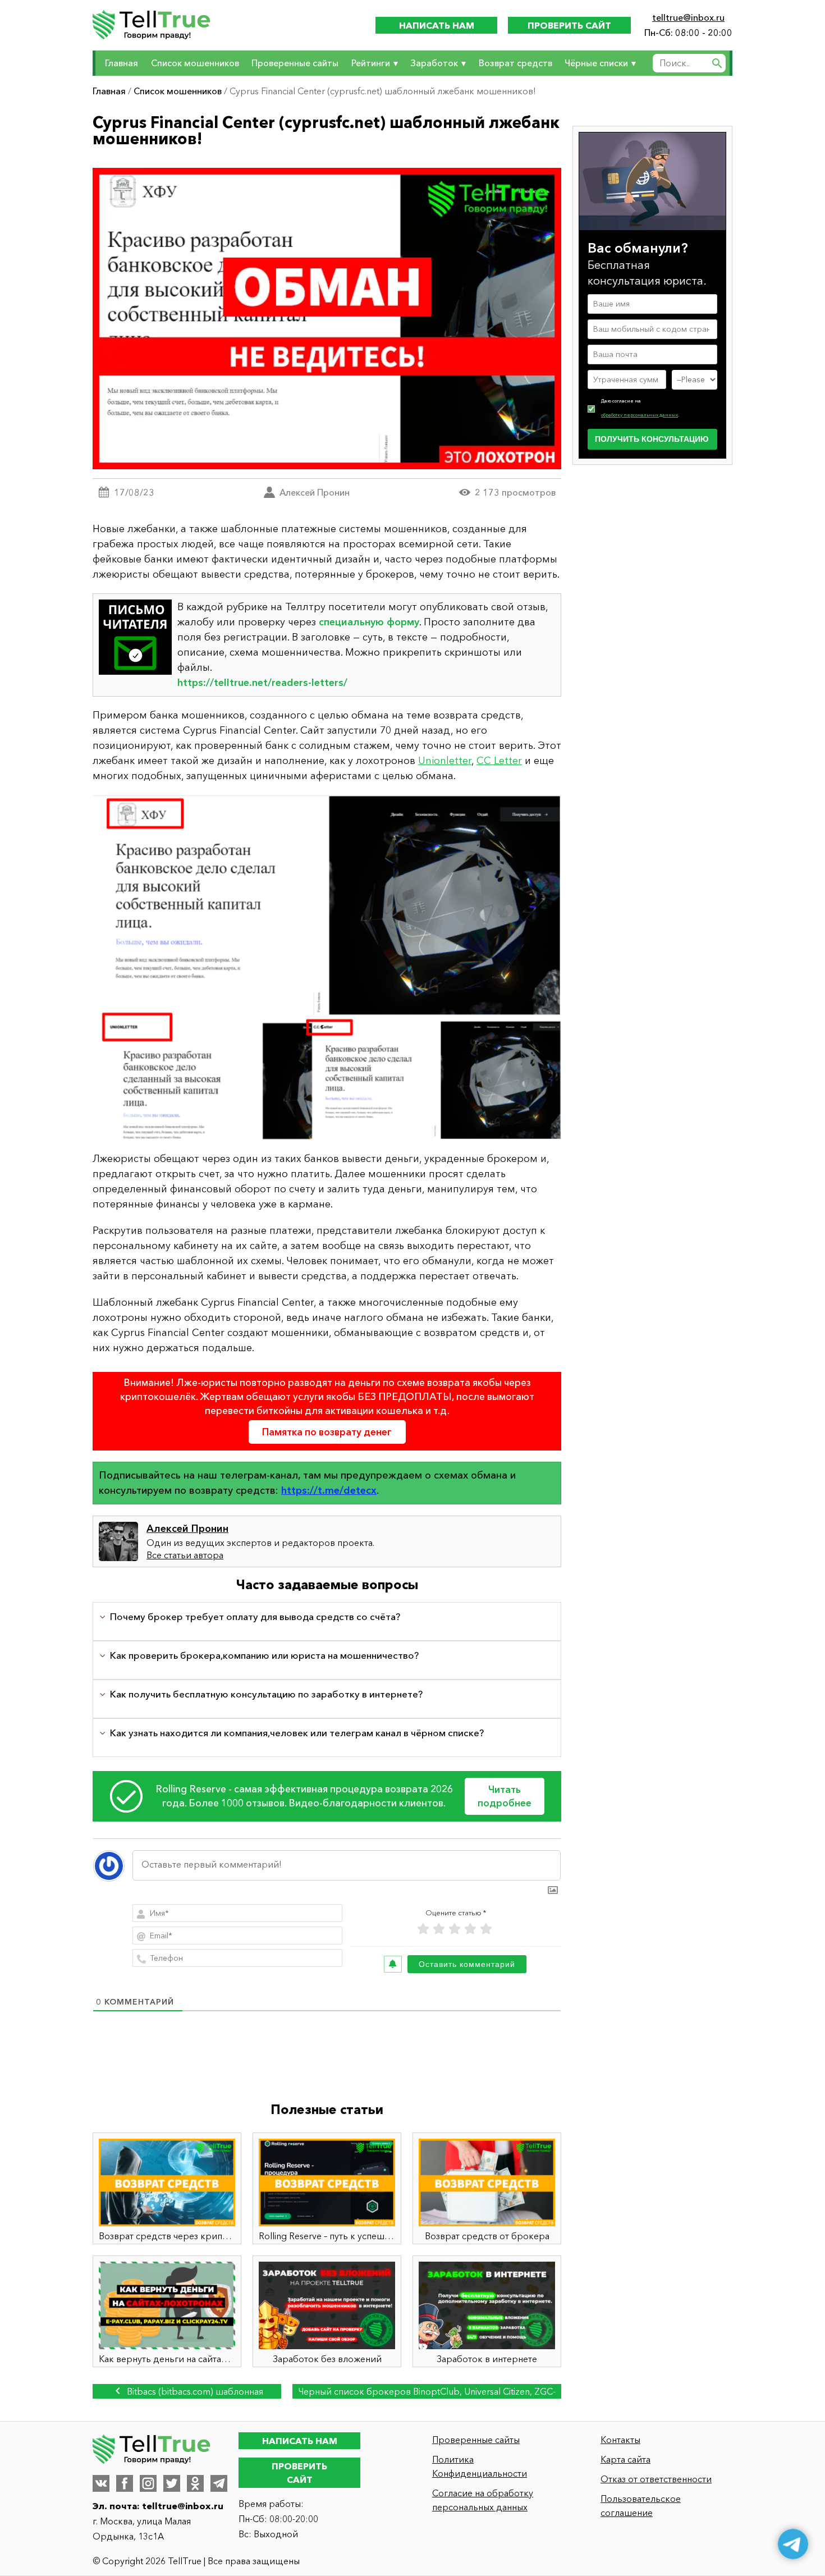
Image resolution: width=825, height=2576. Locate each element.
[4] (470, 1929)
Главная (122, 63)
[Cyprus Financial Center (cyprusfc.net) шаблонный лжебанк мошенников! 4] (327, 968)
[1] (423, 1929)
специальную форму (369, 622)
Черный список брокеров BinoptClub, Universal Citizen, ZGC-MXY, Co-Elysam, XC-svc (427, 2392)
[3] (455, 1929)
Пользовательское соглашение (641, 2506)
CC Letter (499, 761)
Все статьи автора (185, 1555)
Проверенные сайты (295, 63)
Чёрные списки (596, 63)
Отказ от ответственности (656, 2479)
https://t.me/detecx (329, 1490)
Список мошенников (195, 63)
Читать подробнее (505, 1796)
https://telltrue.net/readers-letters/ (262, 683)
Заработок (434, 63)
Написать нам (437, 25)
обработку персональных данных (640, 414)
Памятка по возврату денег (327, 1432)
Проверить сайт (569, 25)
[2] (439, 1929)
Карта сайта (625, 2459)
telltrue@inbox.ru (688, 17)
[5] (486, 1929)
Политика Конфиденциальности (480, 2466)
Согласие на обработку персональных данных (483, 2500)
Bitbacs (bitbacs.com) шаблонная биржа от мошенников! (194, 2392)
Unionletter (445, 761)
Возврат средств (515, 63)
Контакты (620, 2440)
